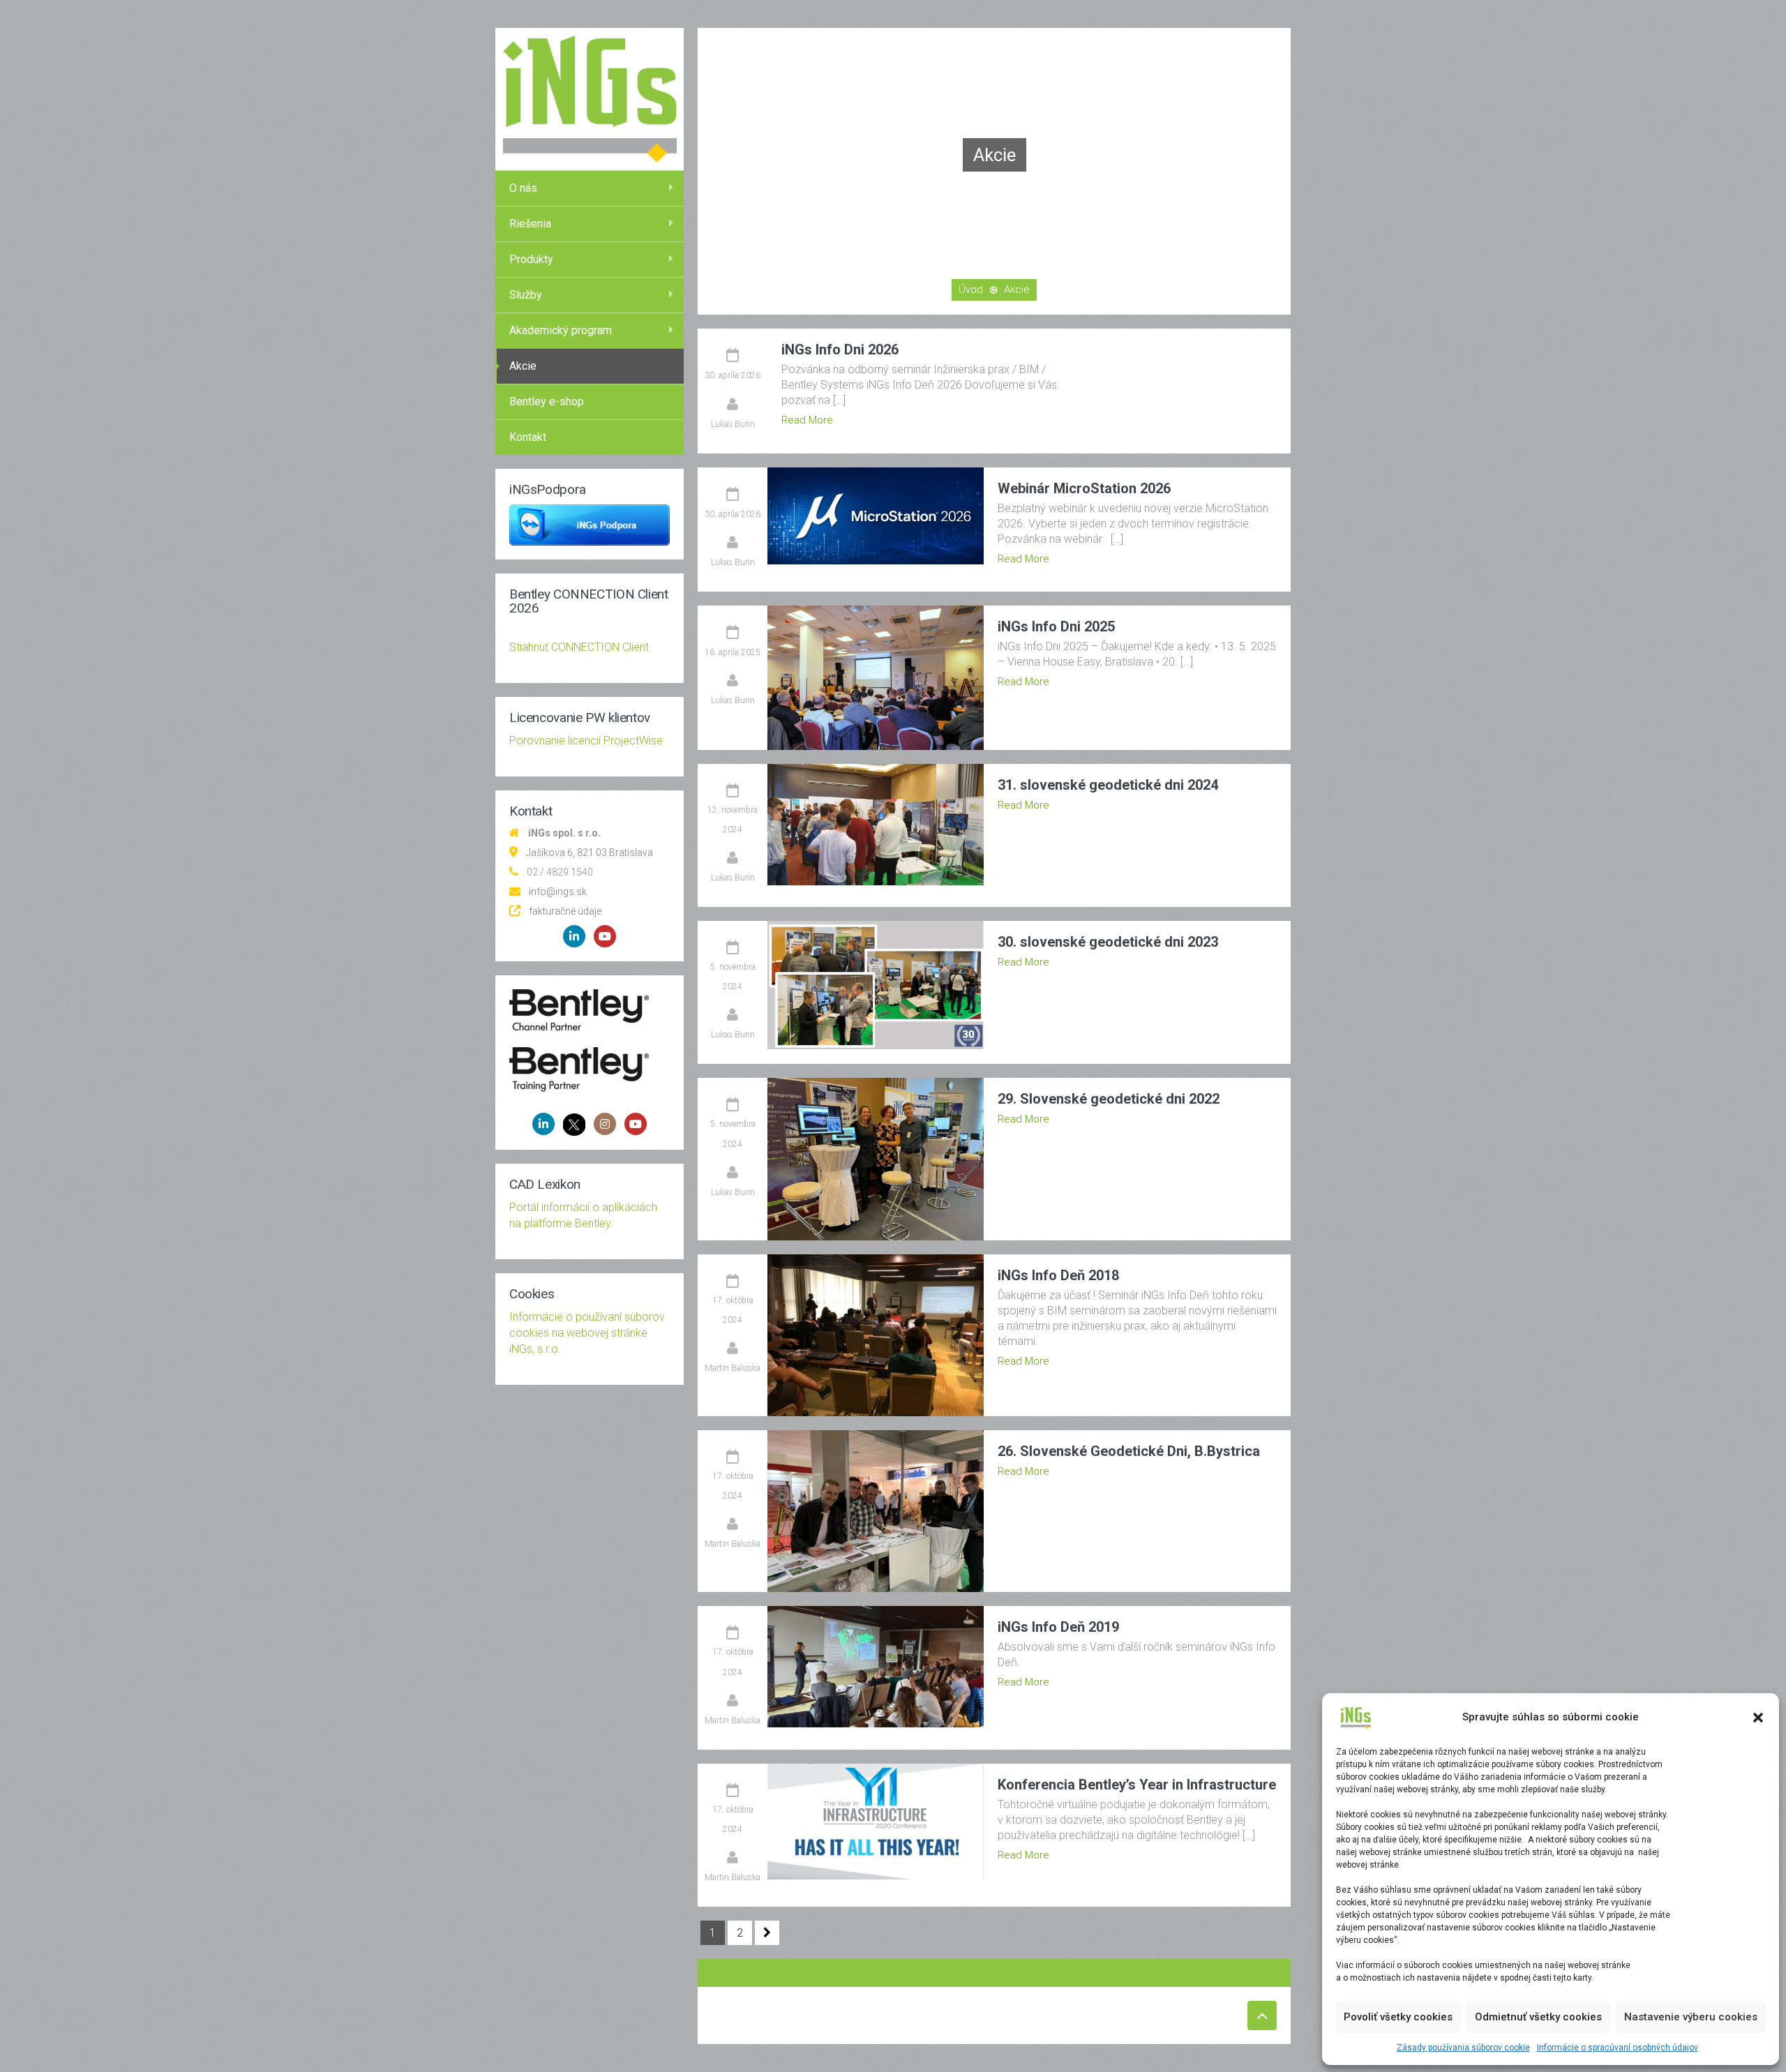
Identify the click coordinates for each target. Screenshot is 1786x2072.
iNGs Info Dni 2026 (840, 350)
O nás (523, 188)
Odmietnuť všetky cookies (1538, 2017)
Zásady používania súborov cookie (1463, 2048)
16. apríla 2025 (733, 652)
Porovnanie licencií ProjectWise (586, 741)
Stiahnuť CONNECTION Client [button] (579, 647)
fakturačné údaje (565, 911)
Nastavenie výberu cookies (1691, 2017)
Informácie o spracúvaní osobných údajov (1618, 2048)
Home (971, 290)
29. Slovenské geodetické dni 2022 (1109, 1099)
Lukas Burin (733, 424)
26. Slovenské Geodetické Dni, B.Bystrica (1129, 1451)
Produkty (531, 259)
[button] (1758, 1718)
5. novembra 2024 (733, 977)
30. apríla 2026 (733, 375)
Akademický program (561, 330)
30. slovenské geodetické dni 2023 (1108, 942)
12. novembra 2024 (733, 820)
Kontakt (528, 437)
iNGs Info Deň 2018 (1058, 1275)
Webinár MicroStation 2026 (1084, 488)
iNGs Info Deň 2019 (1058, 1627)
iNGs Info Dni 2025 (1056, 626)
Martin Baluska (733, 1368)
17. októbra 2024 (733, 1310)
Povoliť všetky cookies (1398, 2017)
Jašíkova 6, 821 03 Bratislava (590, 853)
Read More (807, 420)
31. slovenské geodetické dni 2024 (1108, 785)
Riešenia (530, 224)
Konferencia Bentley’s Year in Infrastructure (1137, 1785)
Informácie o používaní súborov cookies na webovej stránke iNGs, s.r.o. (587, 1333)
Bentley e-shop (547, 401)
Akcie (523, 366)
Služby (526, 295)
